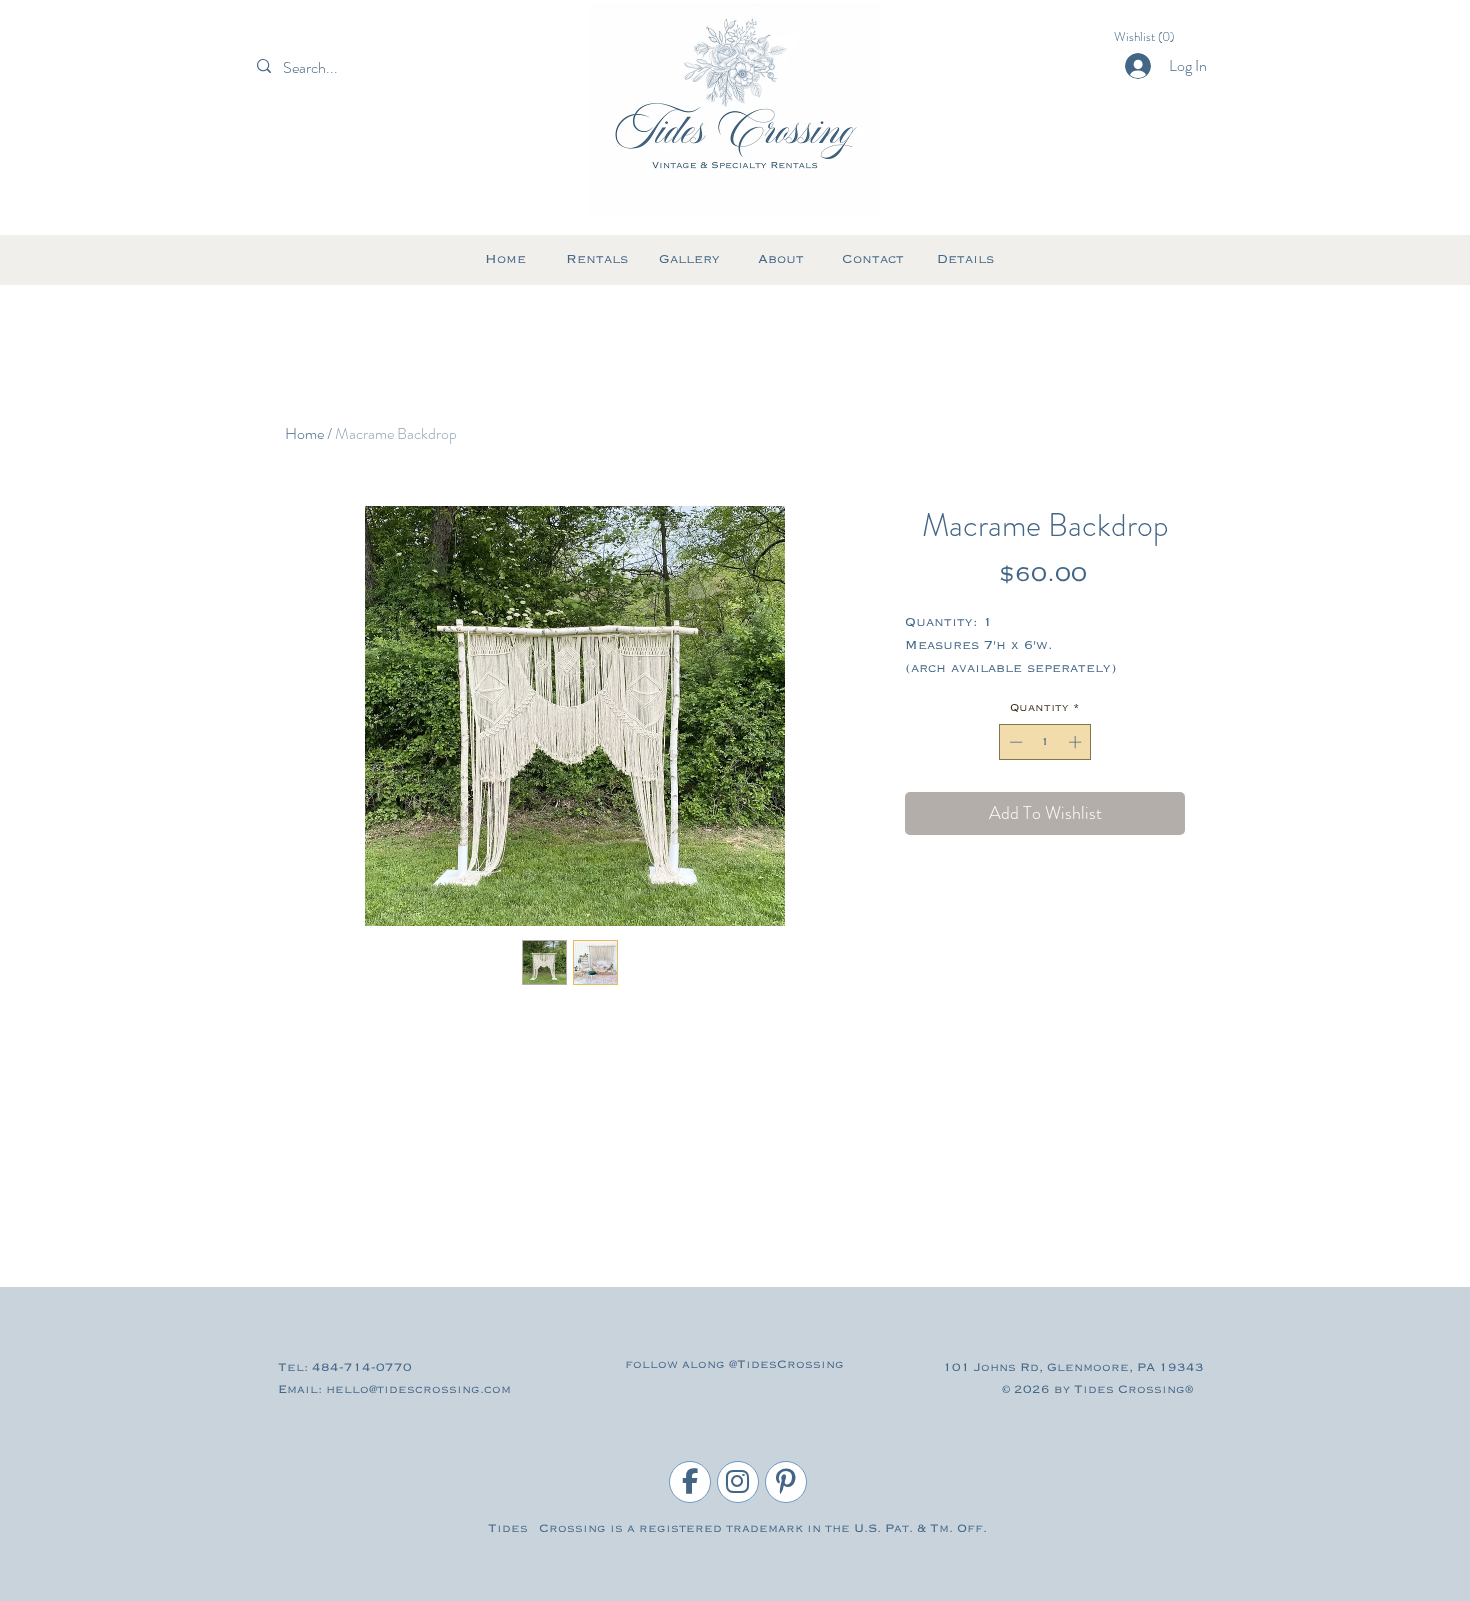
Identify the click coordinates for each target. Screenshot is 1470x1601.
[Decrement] (1014, 742)
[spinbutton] (1045, 742)
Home (304, 433)
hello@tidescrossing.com (418, 1389)
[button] (1152, 36)
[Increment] (1077, 742)
